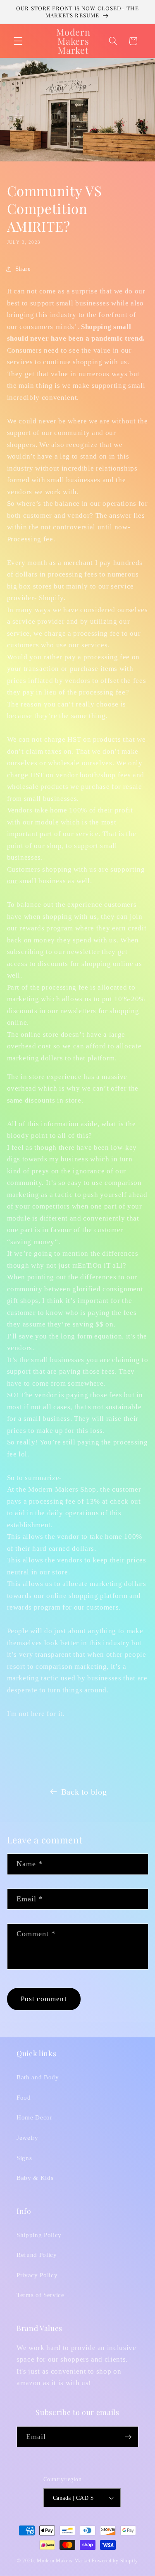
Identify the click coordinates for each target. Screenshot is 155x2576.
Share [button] (23, 268)
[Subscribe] (128, 2437)
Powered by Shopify (115, 2561)
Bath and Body (38, 2077)
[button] (18, 41)
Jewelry (27, 2137)
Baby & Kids (35, 2178)
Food (24, 2097)
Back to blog (84, 1792)
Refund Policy (37, 2255)
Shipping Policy (39, 2235)
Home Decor (35, 2117)
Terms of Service (41, 2295)
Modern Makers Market (63, 2561)
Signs (24, 2158)
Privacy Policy (37, 2275)
